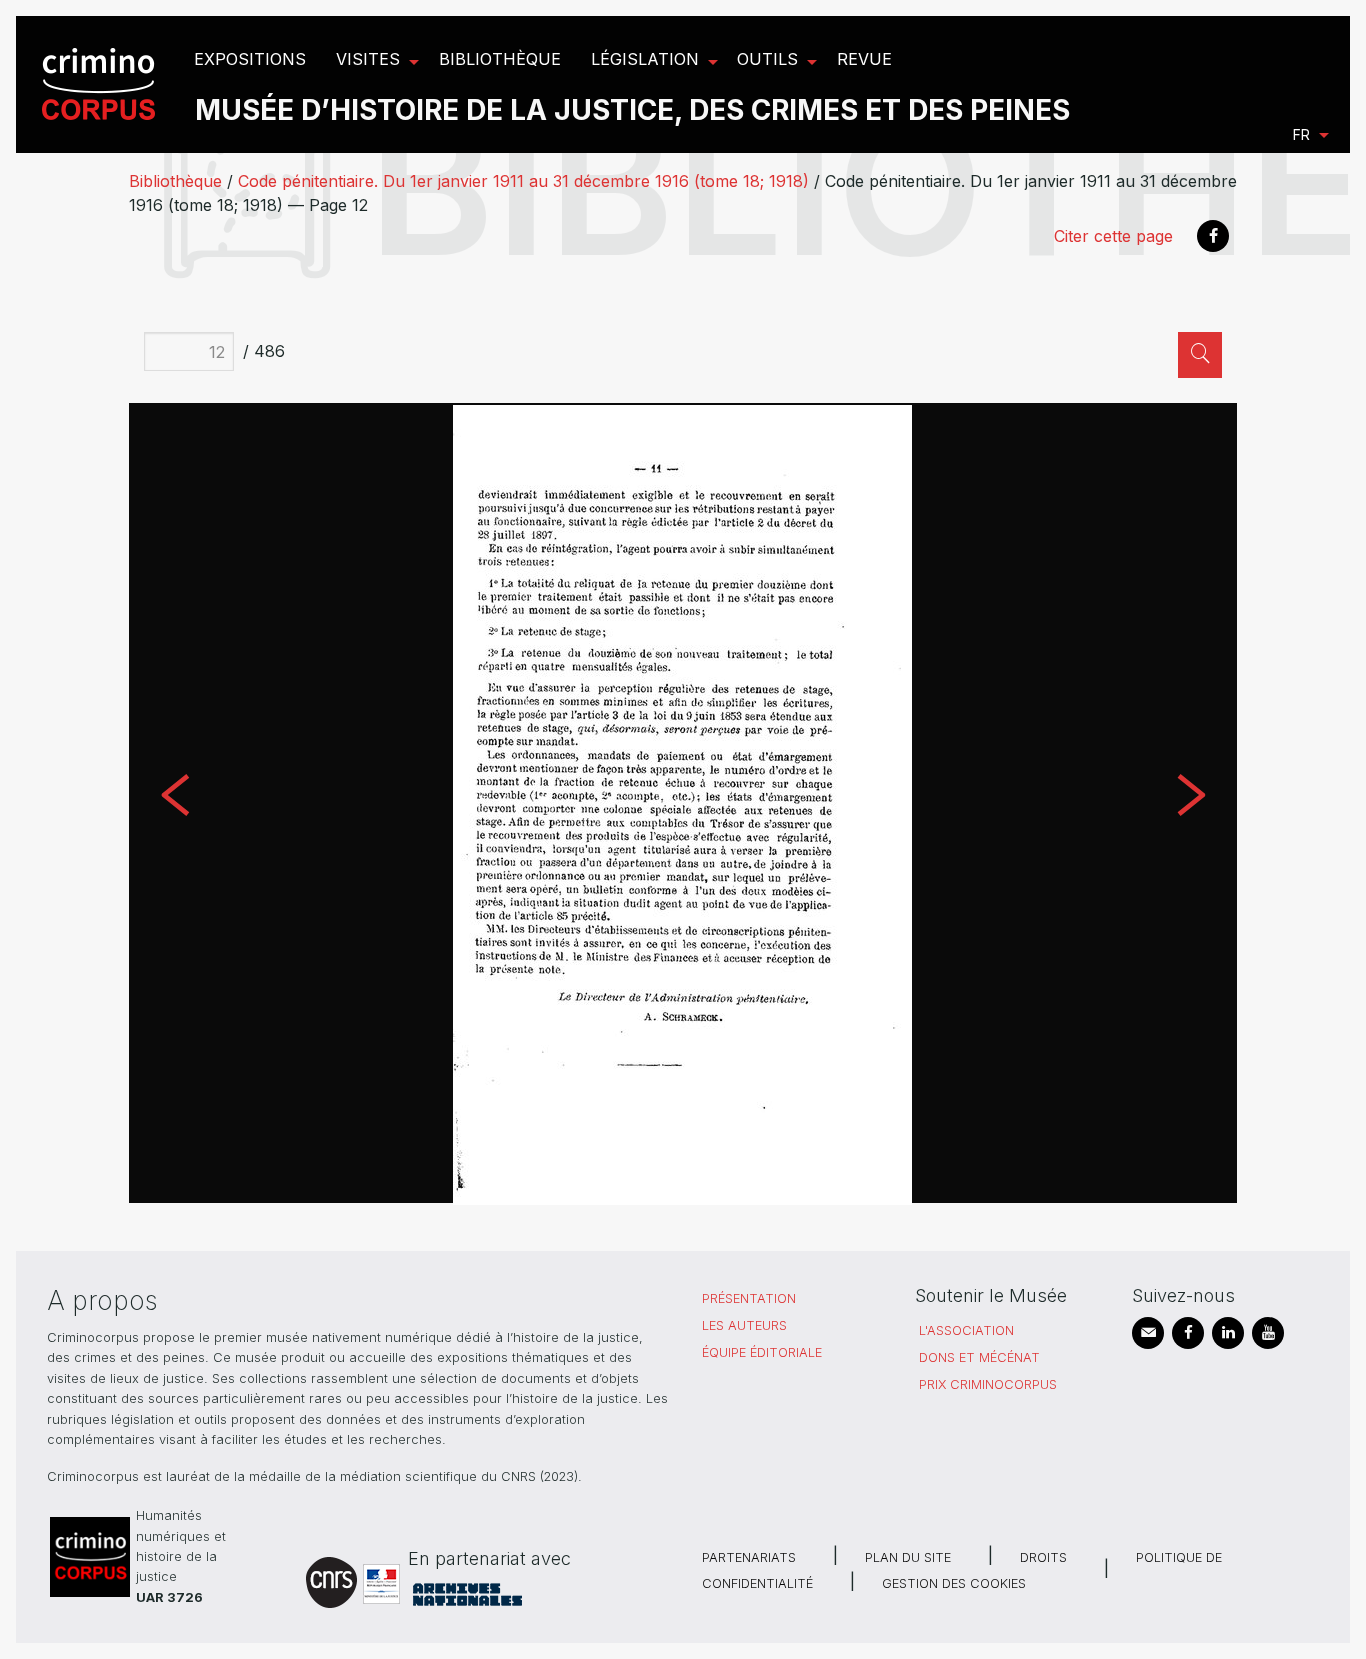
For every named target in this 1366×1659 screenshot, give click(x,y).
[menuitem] (101, 84)
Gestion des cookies (954, 1583)
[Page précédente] (175, 803)
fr (1301, 134)
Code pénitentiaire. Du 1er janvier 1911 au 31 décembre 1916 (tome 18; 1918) (523, 181)
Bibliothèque (175, 181)
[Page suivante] (1191, 803)
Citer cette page (1113, 236)
